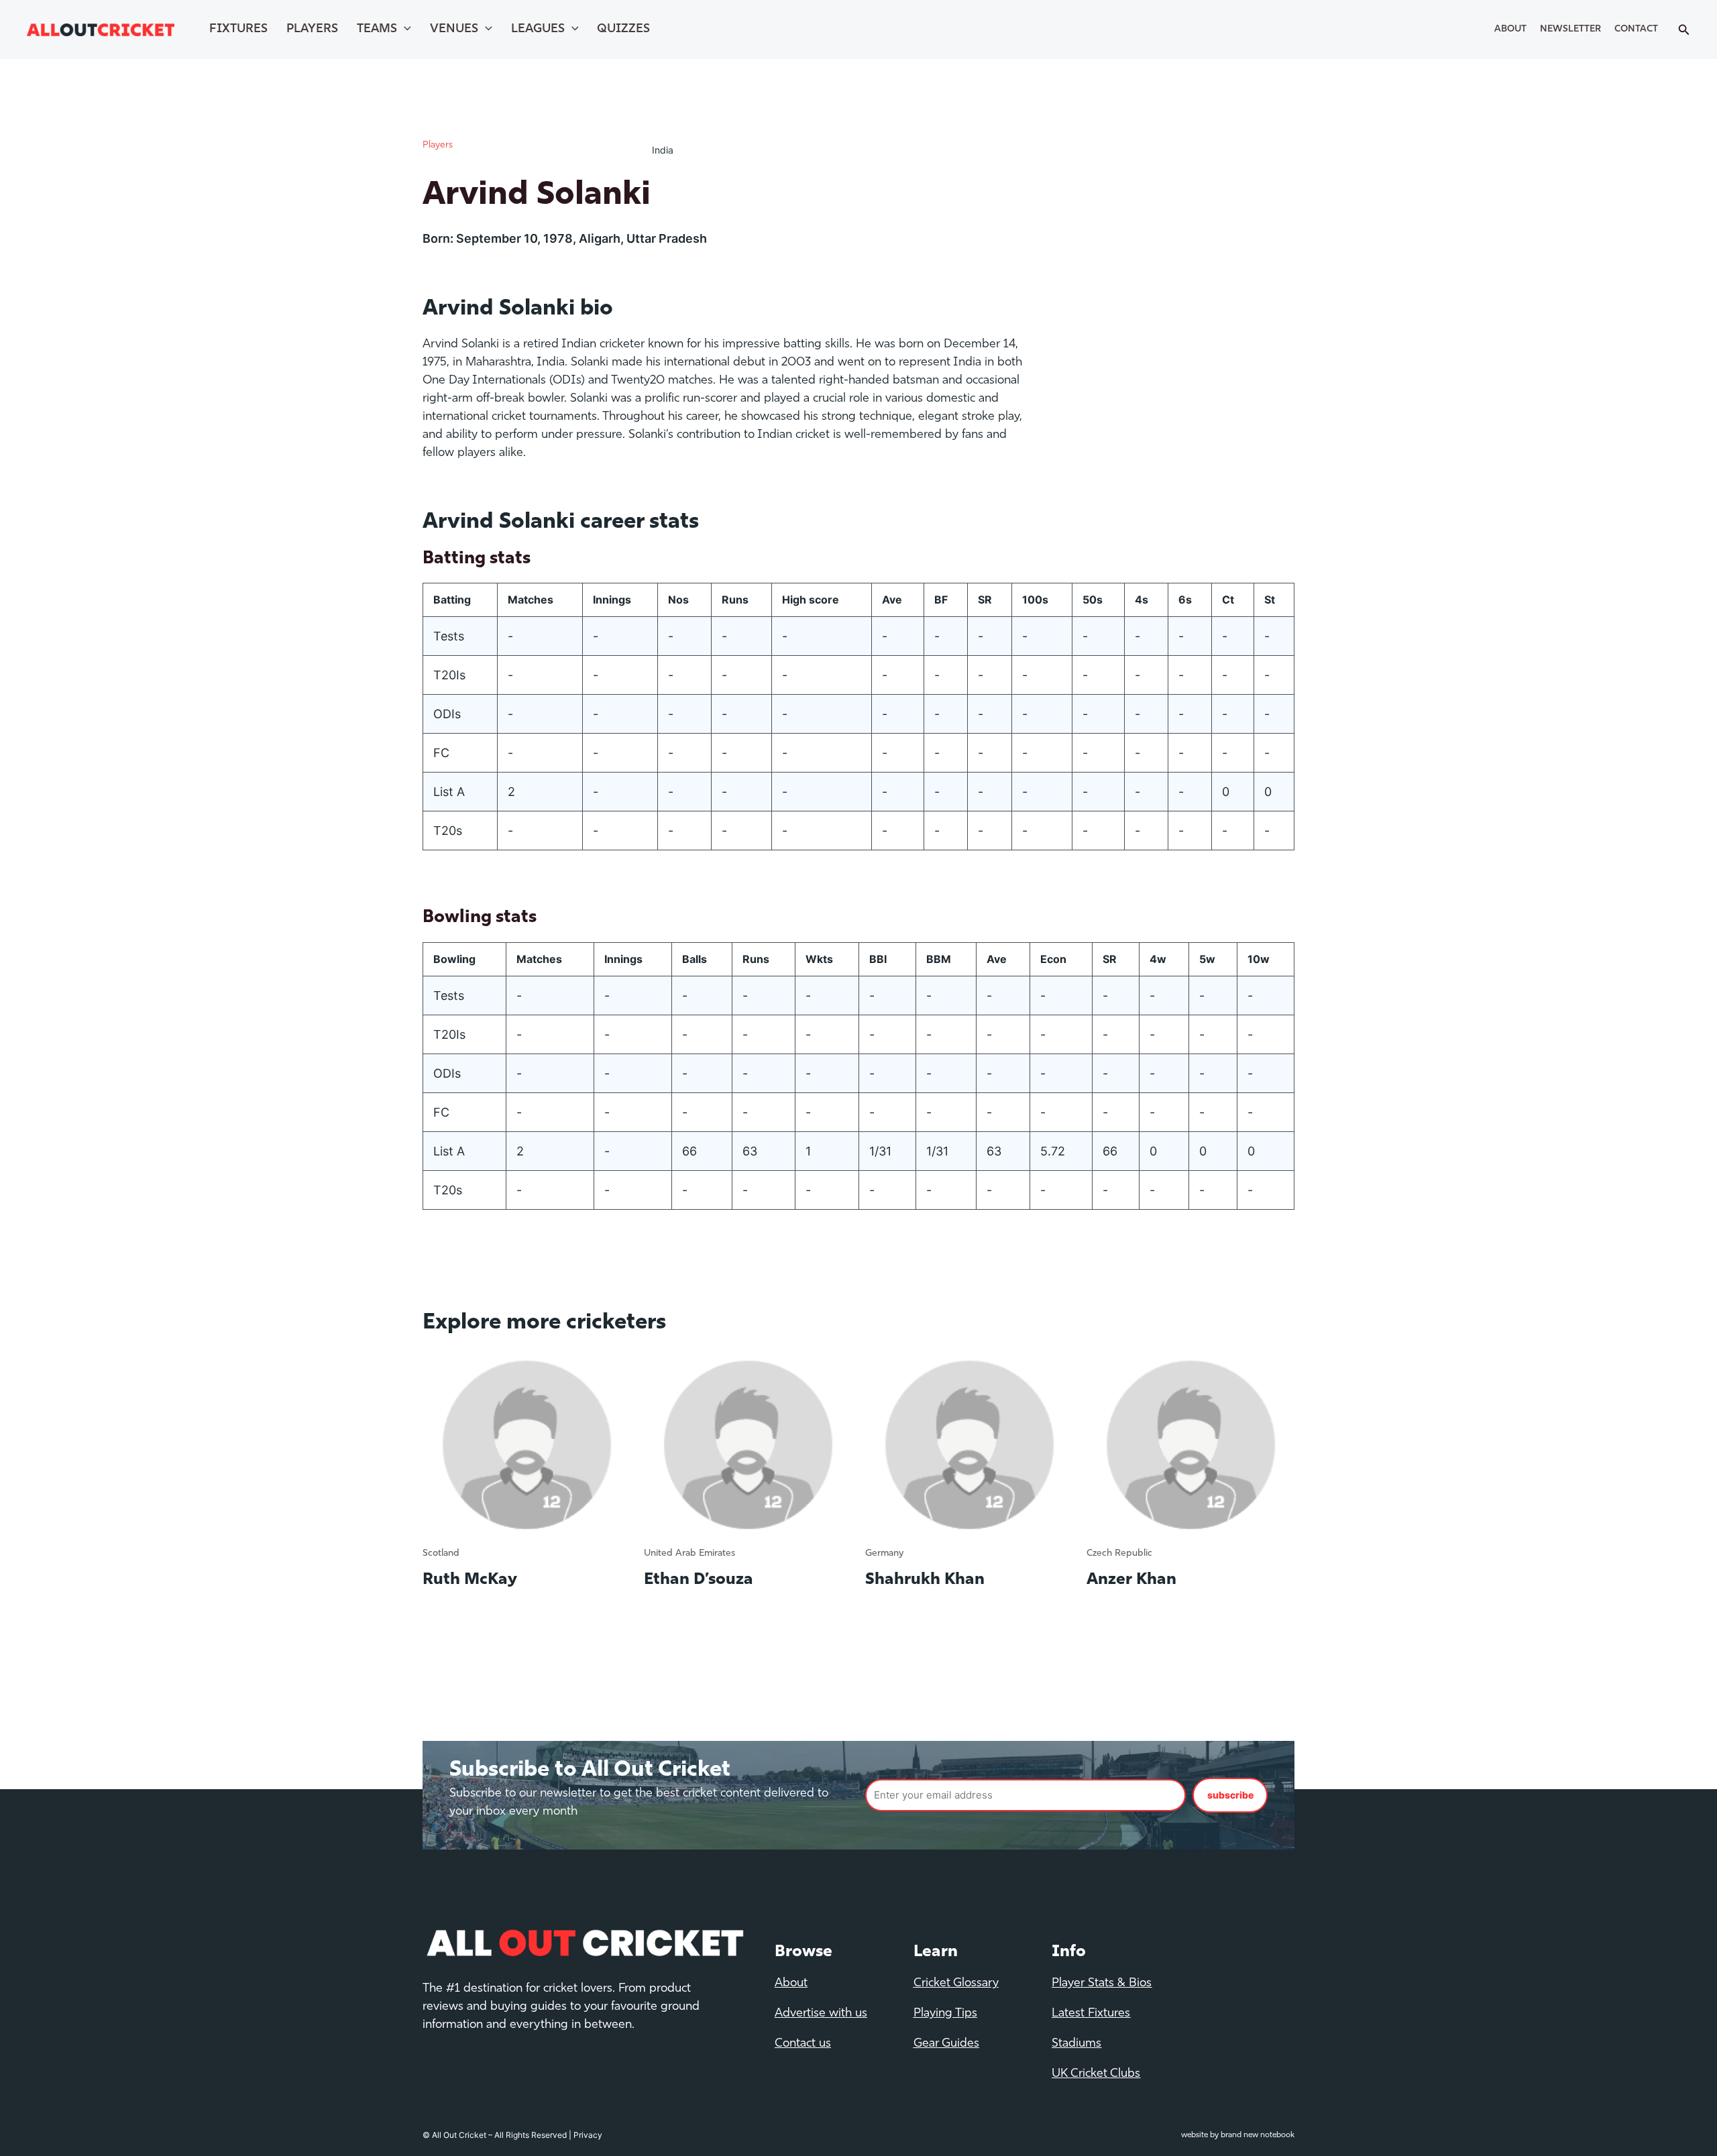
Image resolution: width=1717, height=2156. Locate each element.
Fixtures (238, 30)
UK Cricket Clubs (1096, 2074)
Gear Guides (946, 2044)
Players (312, 30)
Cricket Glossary (956, 1984)
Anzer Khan (1131, 1580)
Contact (1636, 29)
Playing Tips (945, 2014)
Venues (454, 30)
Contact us (803, 2044)
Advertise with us (821, 2014)
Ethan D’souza (699, 1580)
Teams (377, 30)
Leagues (538, 30)
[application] (404, 30)
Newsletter (1570, 29)
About (1510, 29)
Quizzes (623, 30)
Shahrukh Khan (925, 1580)
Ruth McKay (470, 1580)
